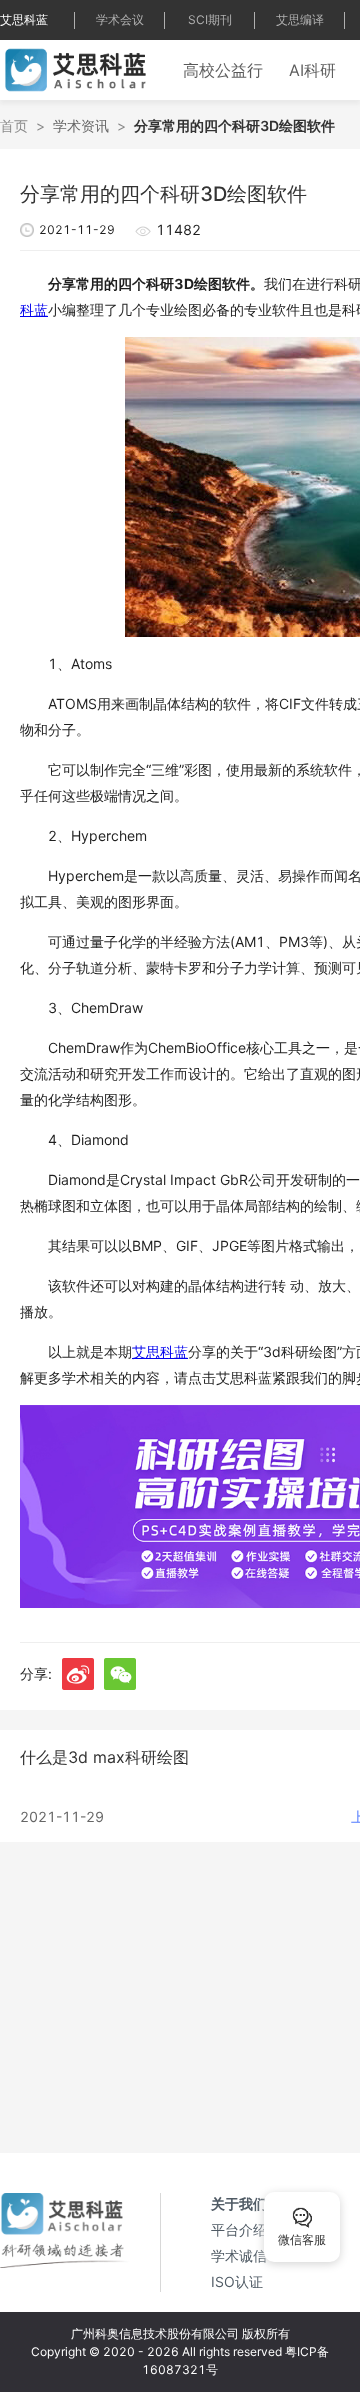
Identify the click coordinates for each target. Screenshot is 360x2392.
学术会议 (120, 19)
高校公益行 (223, 70)
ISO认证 (237, 2281)
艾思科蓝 (24, 19)
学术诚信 (239, 2255)
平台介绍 (239, 2229)
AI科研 (312, 70)
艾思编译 (300, 19)
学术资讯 (81, 125)
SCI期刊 (210, 19)
